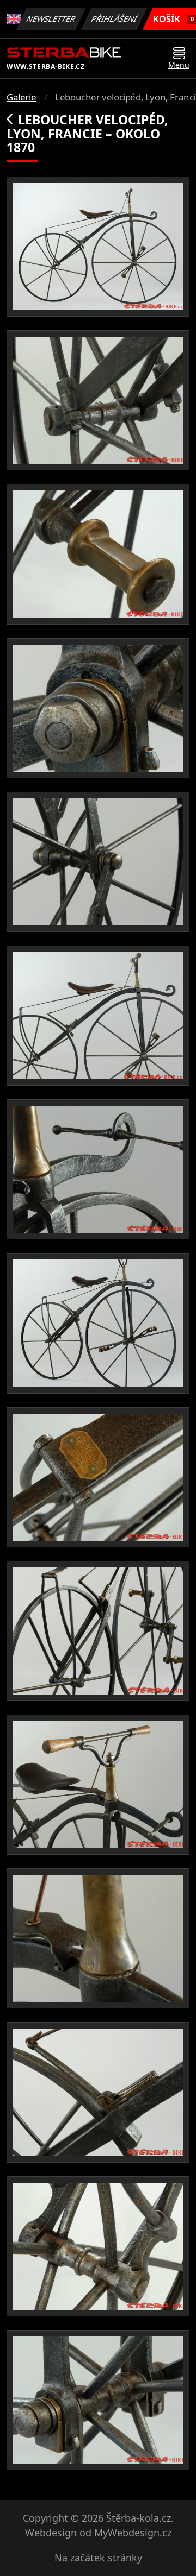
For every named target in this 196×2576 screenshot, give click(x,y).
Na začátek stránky (98, 2558)
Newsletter (51, 19)
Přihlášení (114, 19)
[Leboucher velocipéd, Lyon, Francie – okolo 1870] (98, 247)
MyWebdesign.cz (133, 2533)
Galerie (21, 97)
